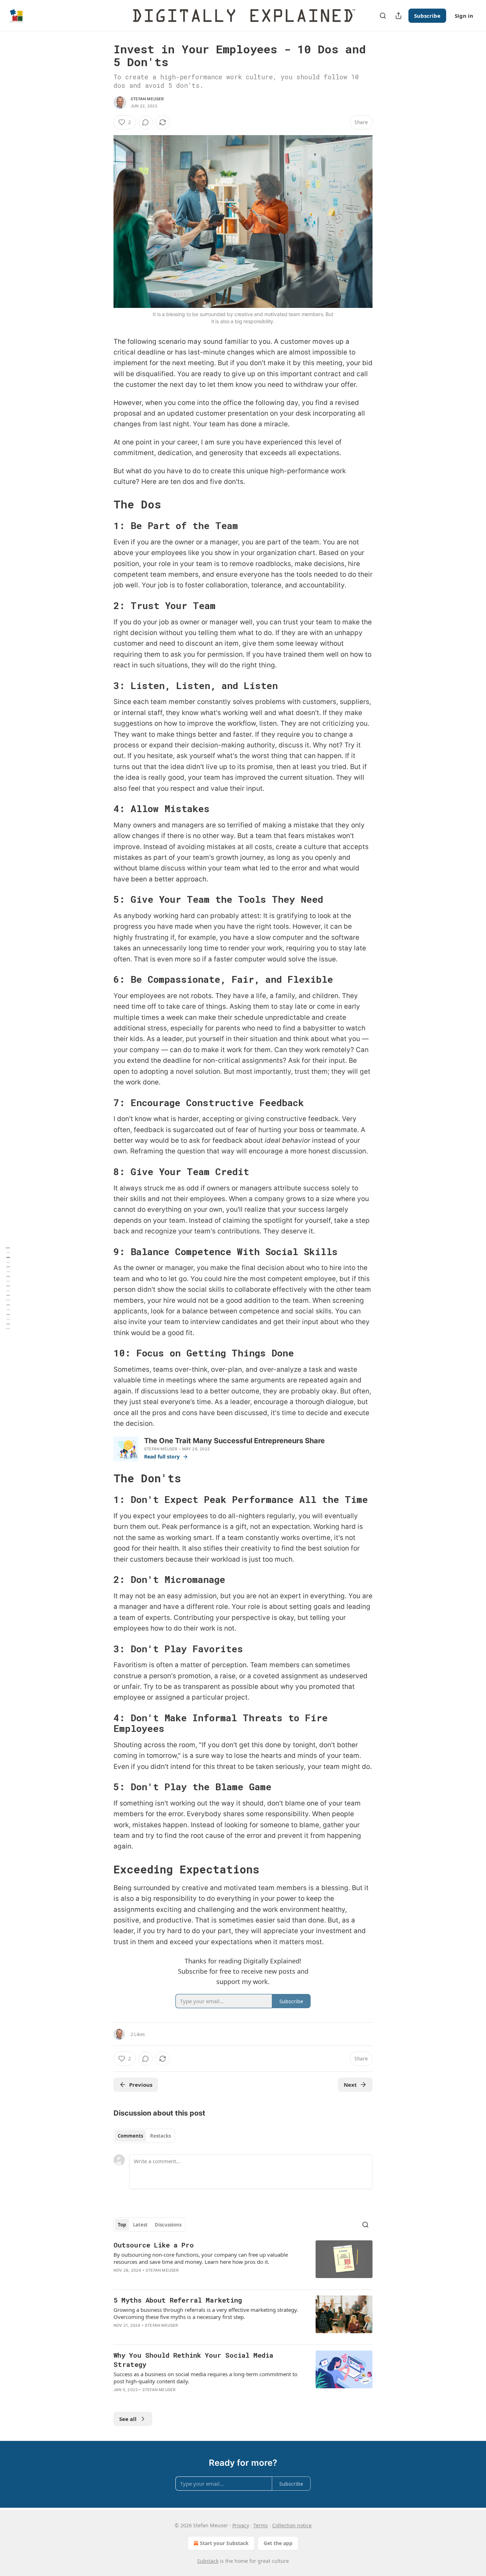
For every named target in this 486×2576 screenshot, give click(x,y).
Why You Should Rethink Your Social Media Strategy (193, 2360)
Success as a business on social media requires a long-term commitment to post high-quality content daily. (205, 2378)
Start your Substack (224, 2543)
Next (350, 2085)
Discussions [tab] (168, 2225)
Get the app (278, 2543)
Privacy (241, 2525)
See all (128, 2419)
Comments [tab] (130, 2136)
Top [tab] (122, 2225)
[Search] (383, 16)
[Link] (104, 505)
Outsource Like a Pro (154, 2245)
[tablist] (144, 2136)
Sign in (464, 16)
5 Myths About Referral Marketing (178, 2300)
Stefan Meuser (147, 99)
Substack (208, 2561)
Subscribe (427, 16)
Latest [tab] (140, 2225)
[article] (243, 2262)
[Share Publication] (398, 16)
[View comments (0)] (146, 122)
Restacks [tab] (160, 2136)
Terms (261, 2525)
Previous (141, 2085)
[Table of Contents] (8, 1288)
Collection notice (292, 2525)
